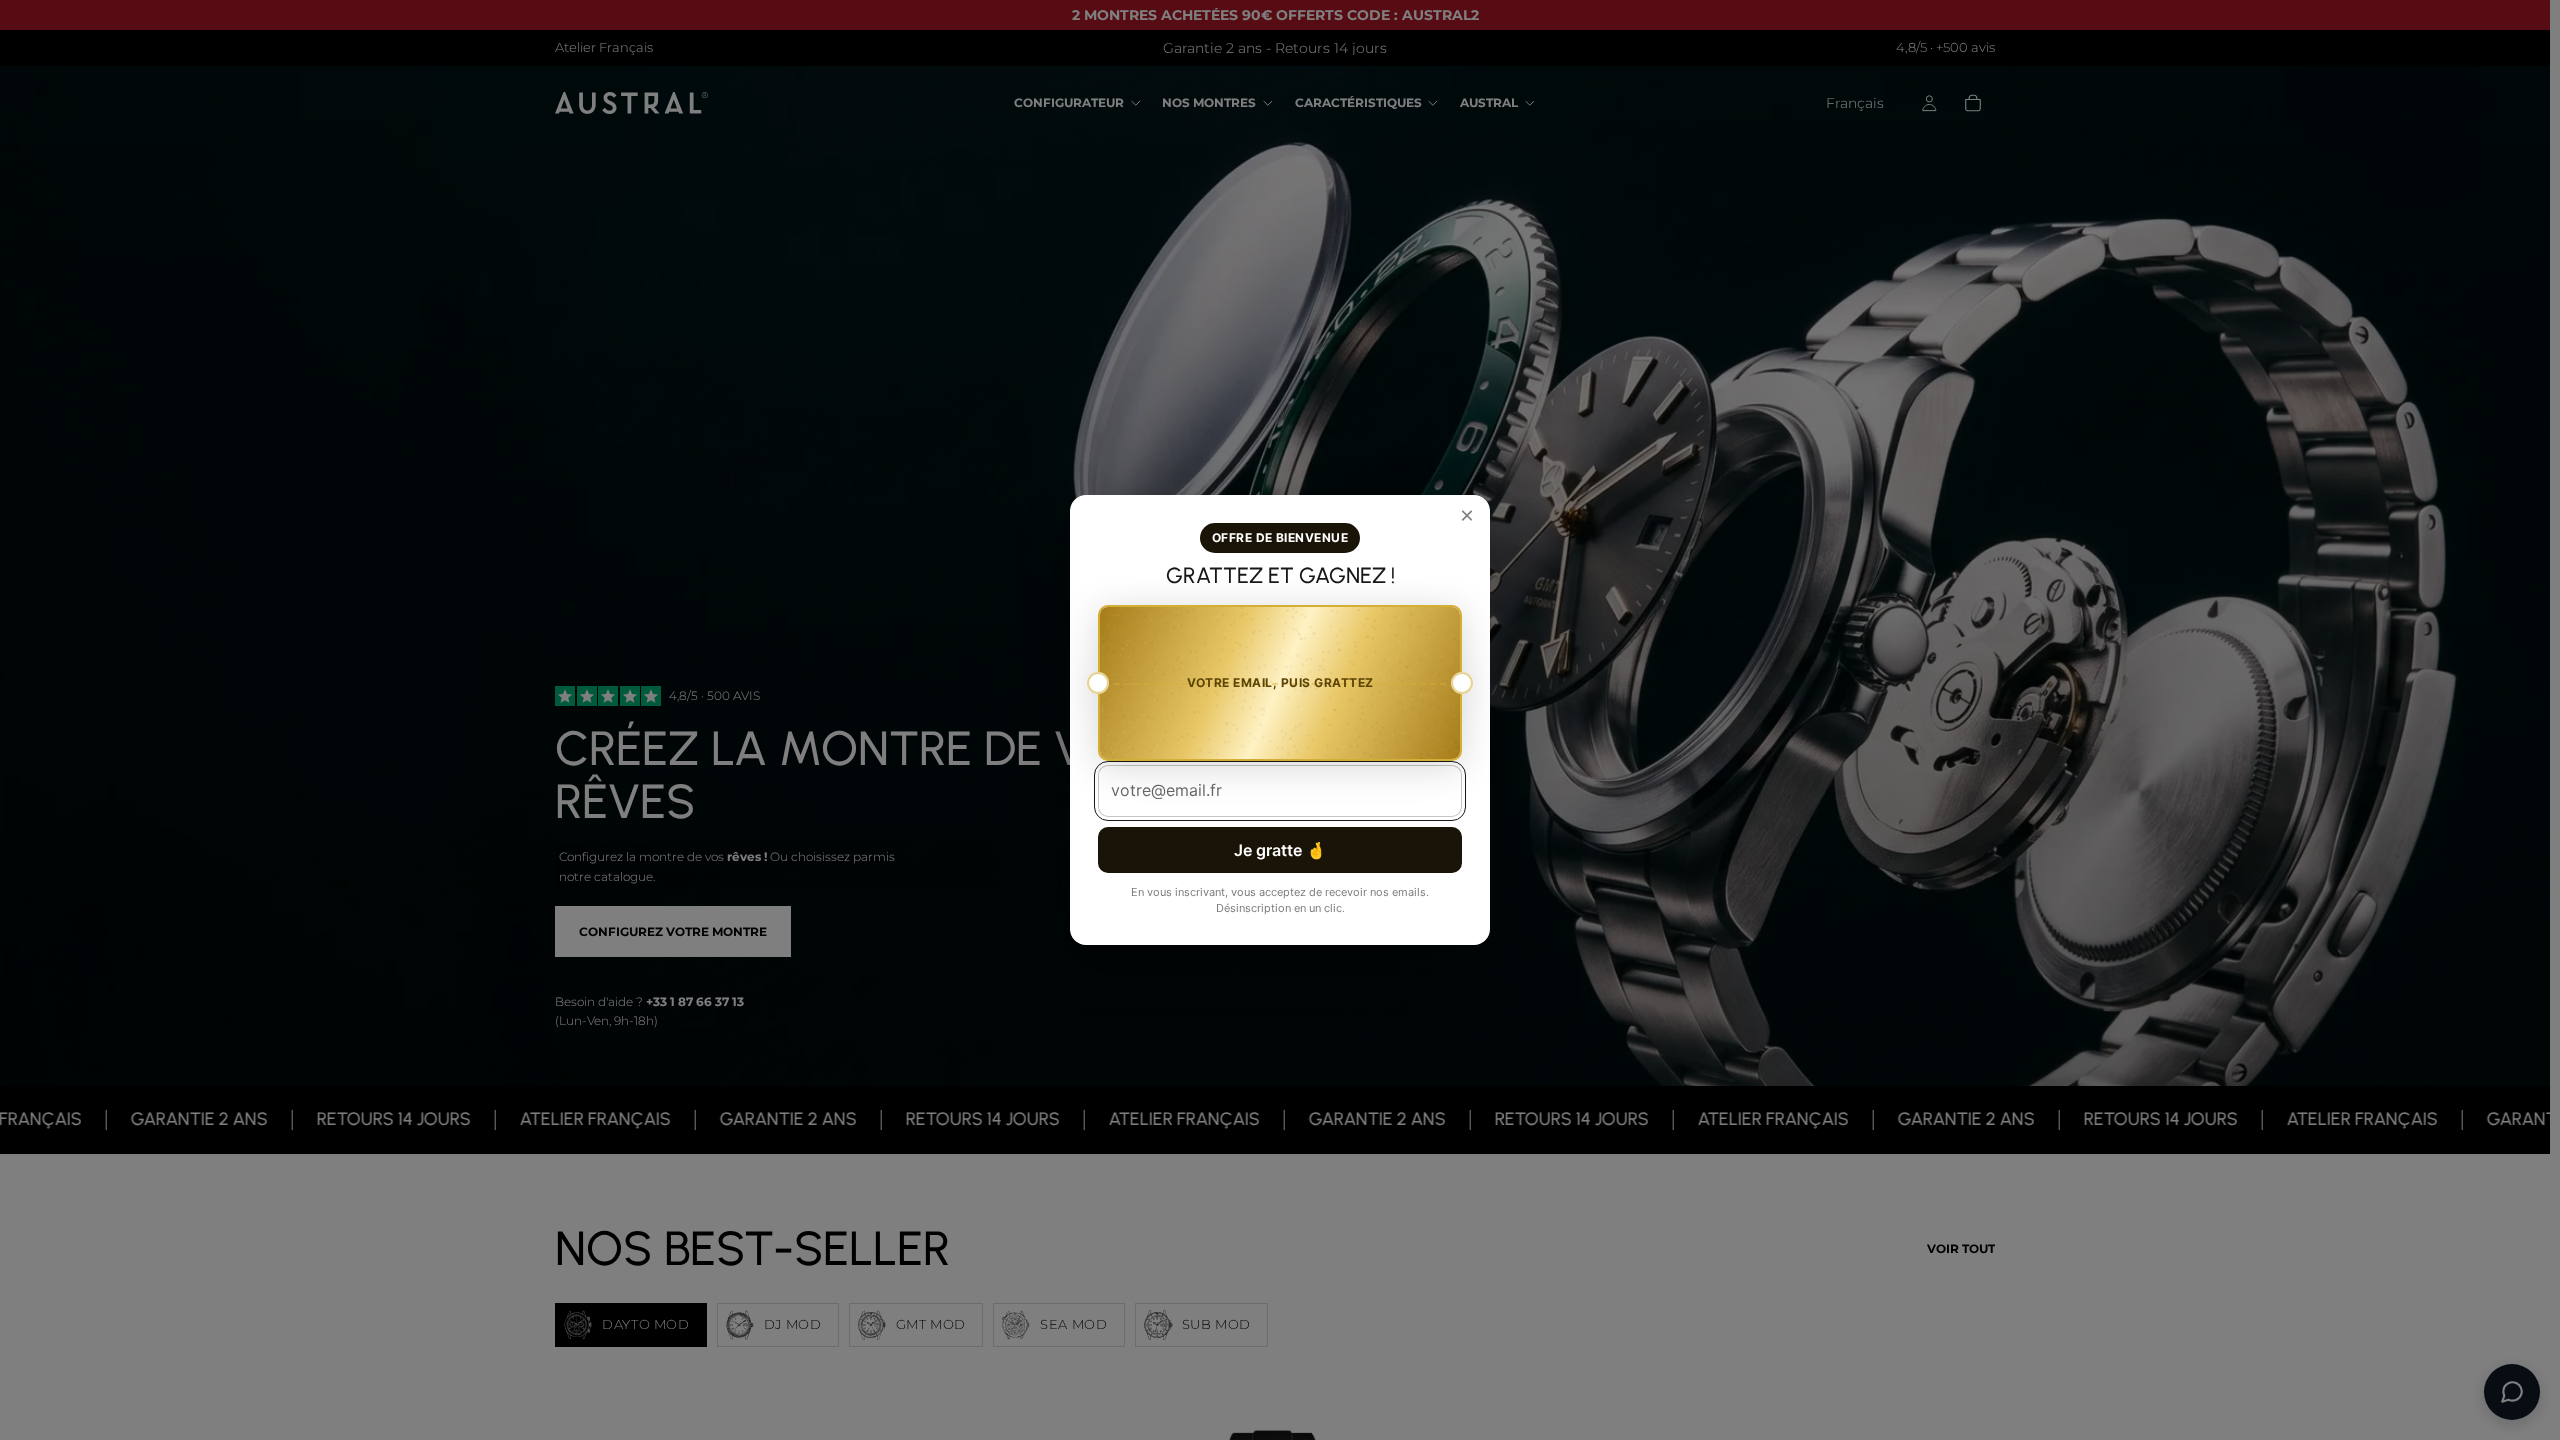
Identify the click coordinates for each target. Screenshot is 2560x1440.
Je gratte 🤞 (1280, 850)
